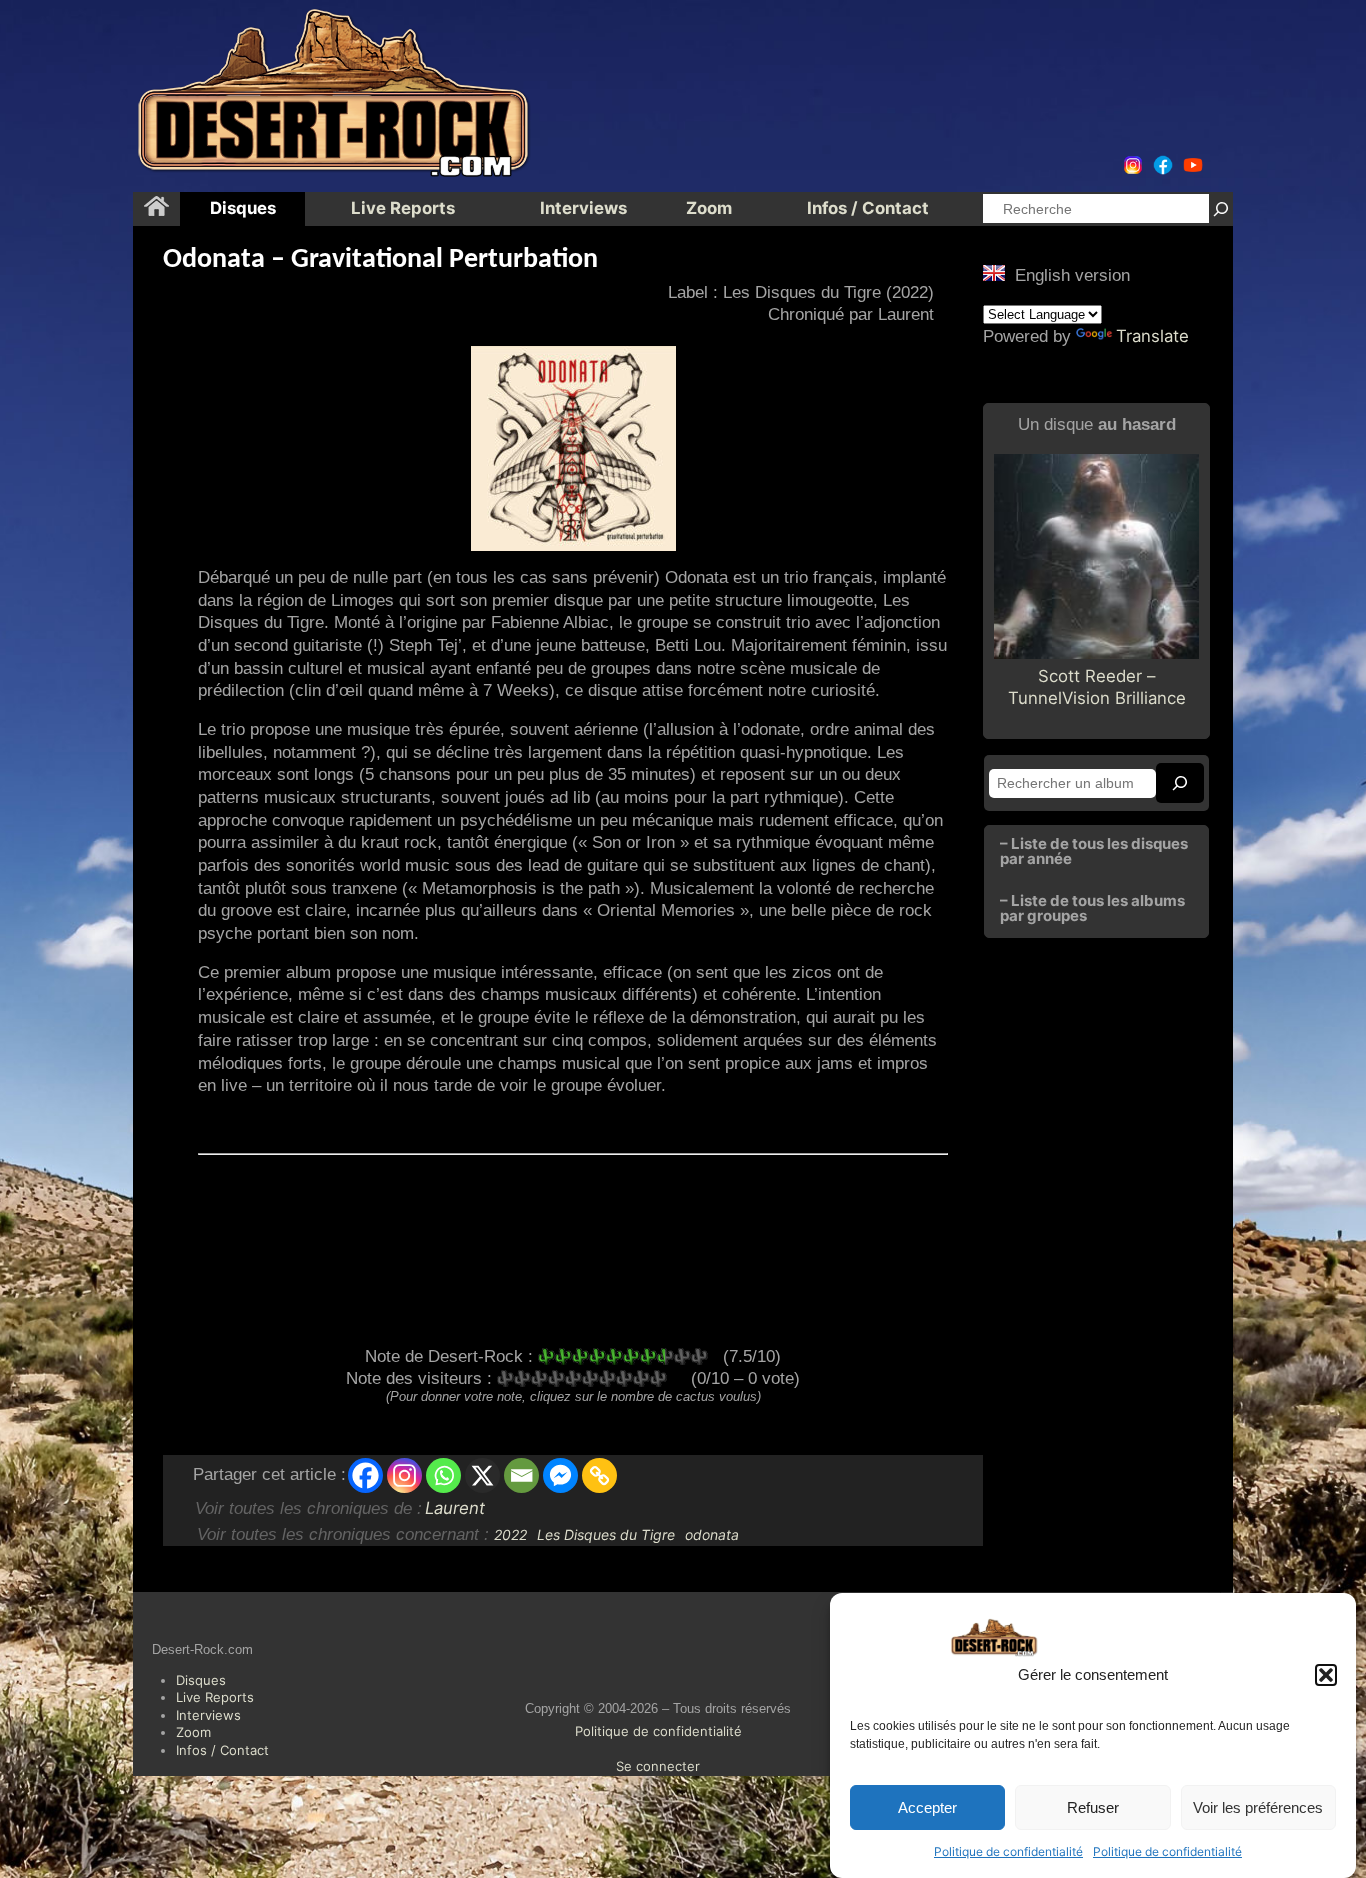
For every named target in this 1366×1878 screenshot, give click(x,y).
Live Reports (215, 1697)
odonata (712, 1534)
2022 (510, 1534)
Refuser (1093, 1807)
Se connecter (658, 1766)
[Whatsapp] (443, 1475)
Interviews (208, 1715)
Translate (1152, 336)
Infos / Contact (222, 1750)
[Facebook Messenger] (560, 1475)
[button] (1326, 1675)
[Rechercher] (1221, 208)
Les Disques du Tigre (606, 1534)
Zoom (193, 1732)
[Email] (521, 1475)
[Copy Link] (599, 1475)
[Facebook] (365, 1475)
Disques (201, 1680)
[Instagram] (404, 1475)
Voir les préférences (1258, 1807)
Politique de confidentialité (1008, 1851)
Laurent (455, 1508)
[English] (994, 273)
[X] (482, 1475)
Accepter (927, 1807)
